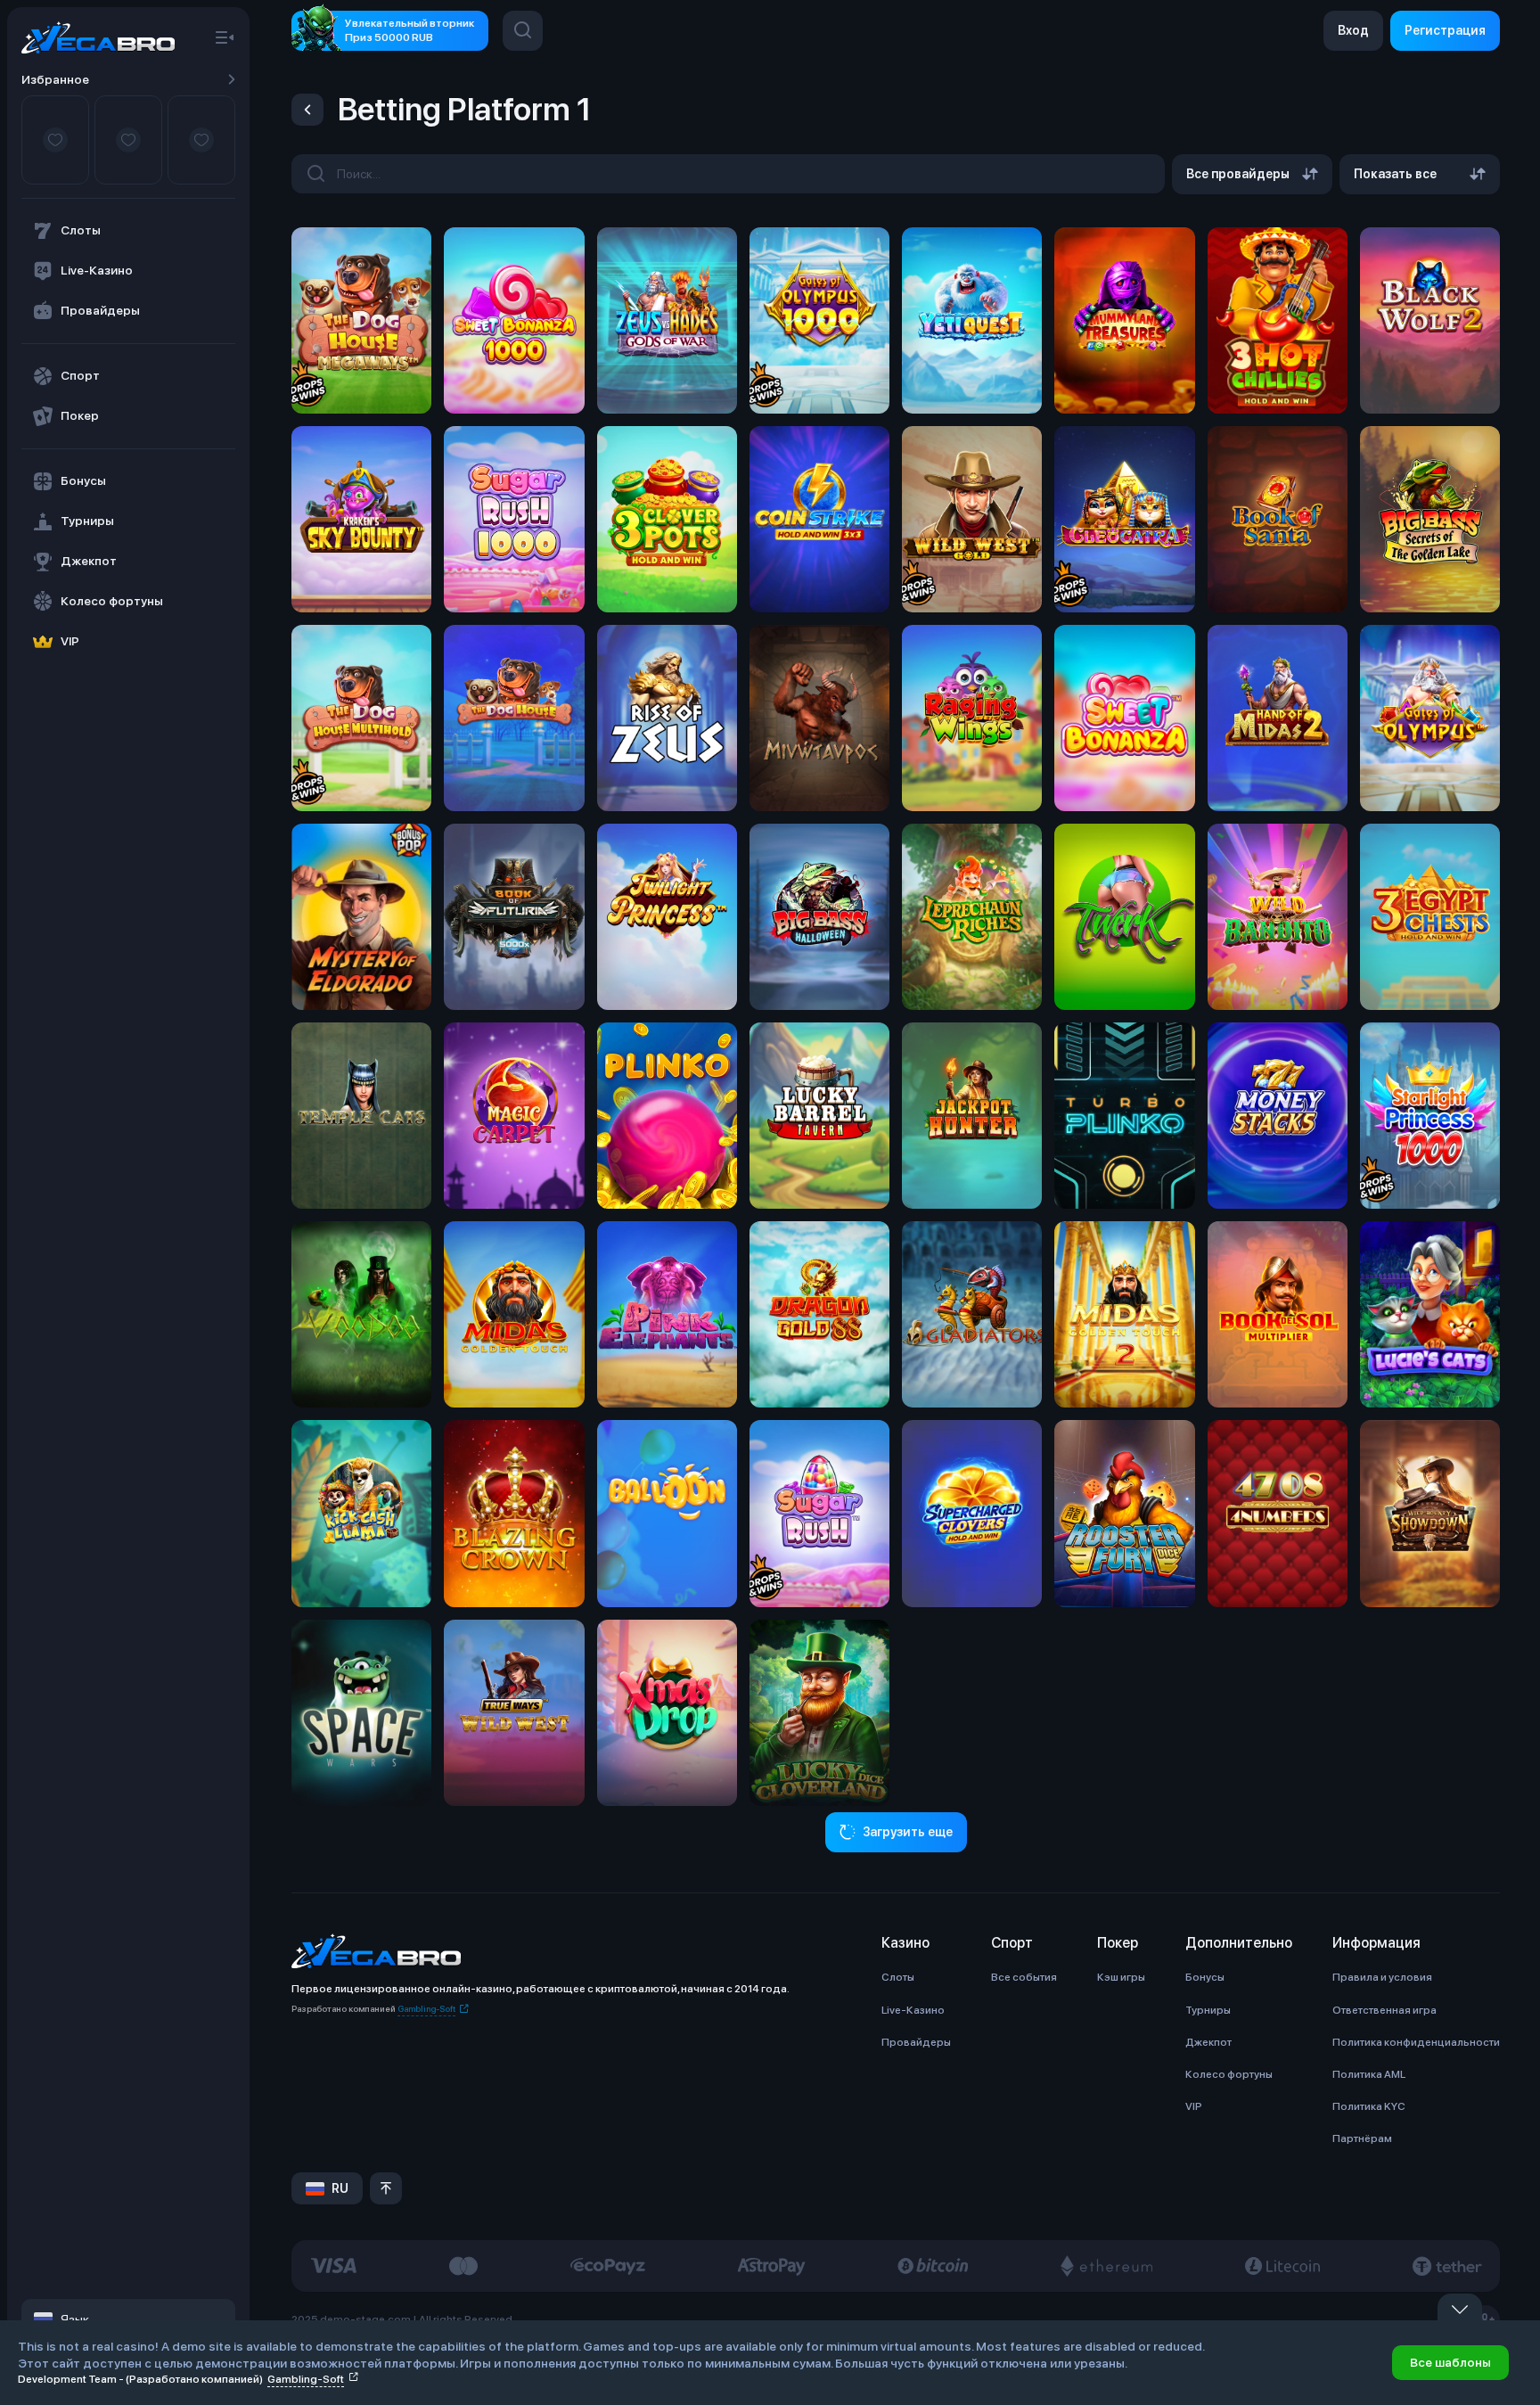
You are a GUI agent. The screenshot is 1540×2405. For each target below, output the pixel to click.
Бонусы (1205, 1977)
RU (340, 2188)
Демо (362, 334)
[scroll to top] (386, 2188)
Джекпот (1208, 2042)
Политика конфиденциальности (1416, 2042)
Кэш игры (1121, 1977)
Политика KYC (1369, 2106)
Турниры (1208, 2010)
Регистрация (1445, 30)
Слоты (898, 1977)
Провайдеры (916, 2042)
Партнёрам (1362, 2138)
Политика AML (1369, 2074)
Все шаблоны (1450, 2362)
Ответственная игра (1384, 2010)
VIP (1194, 2106)
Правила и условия (1382, 1977)
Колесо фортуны (1229, 2074)
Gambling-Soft (426, 2008)
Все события (1024, 1977)
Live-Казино (913, 2010)
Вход (1353, 30)
